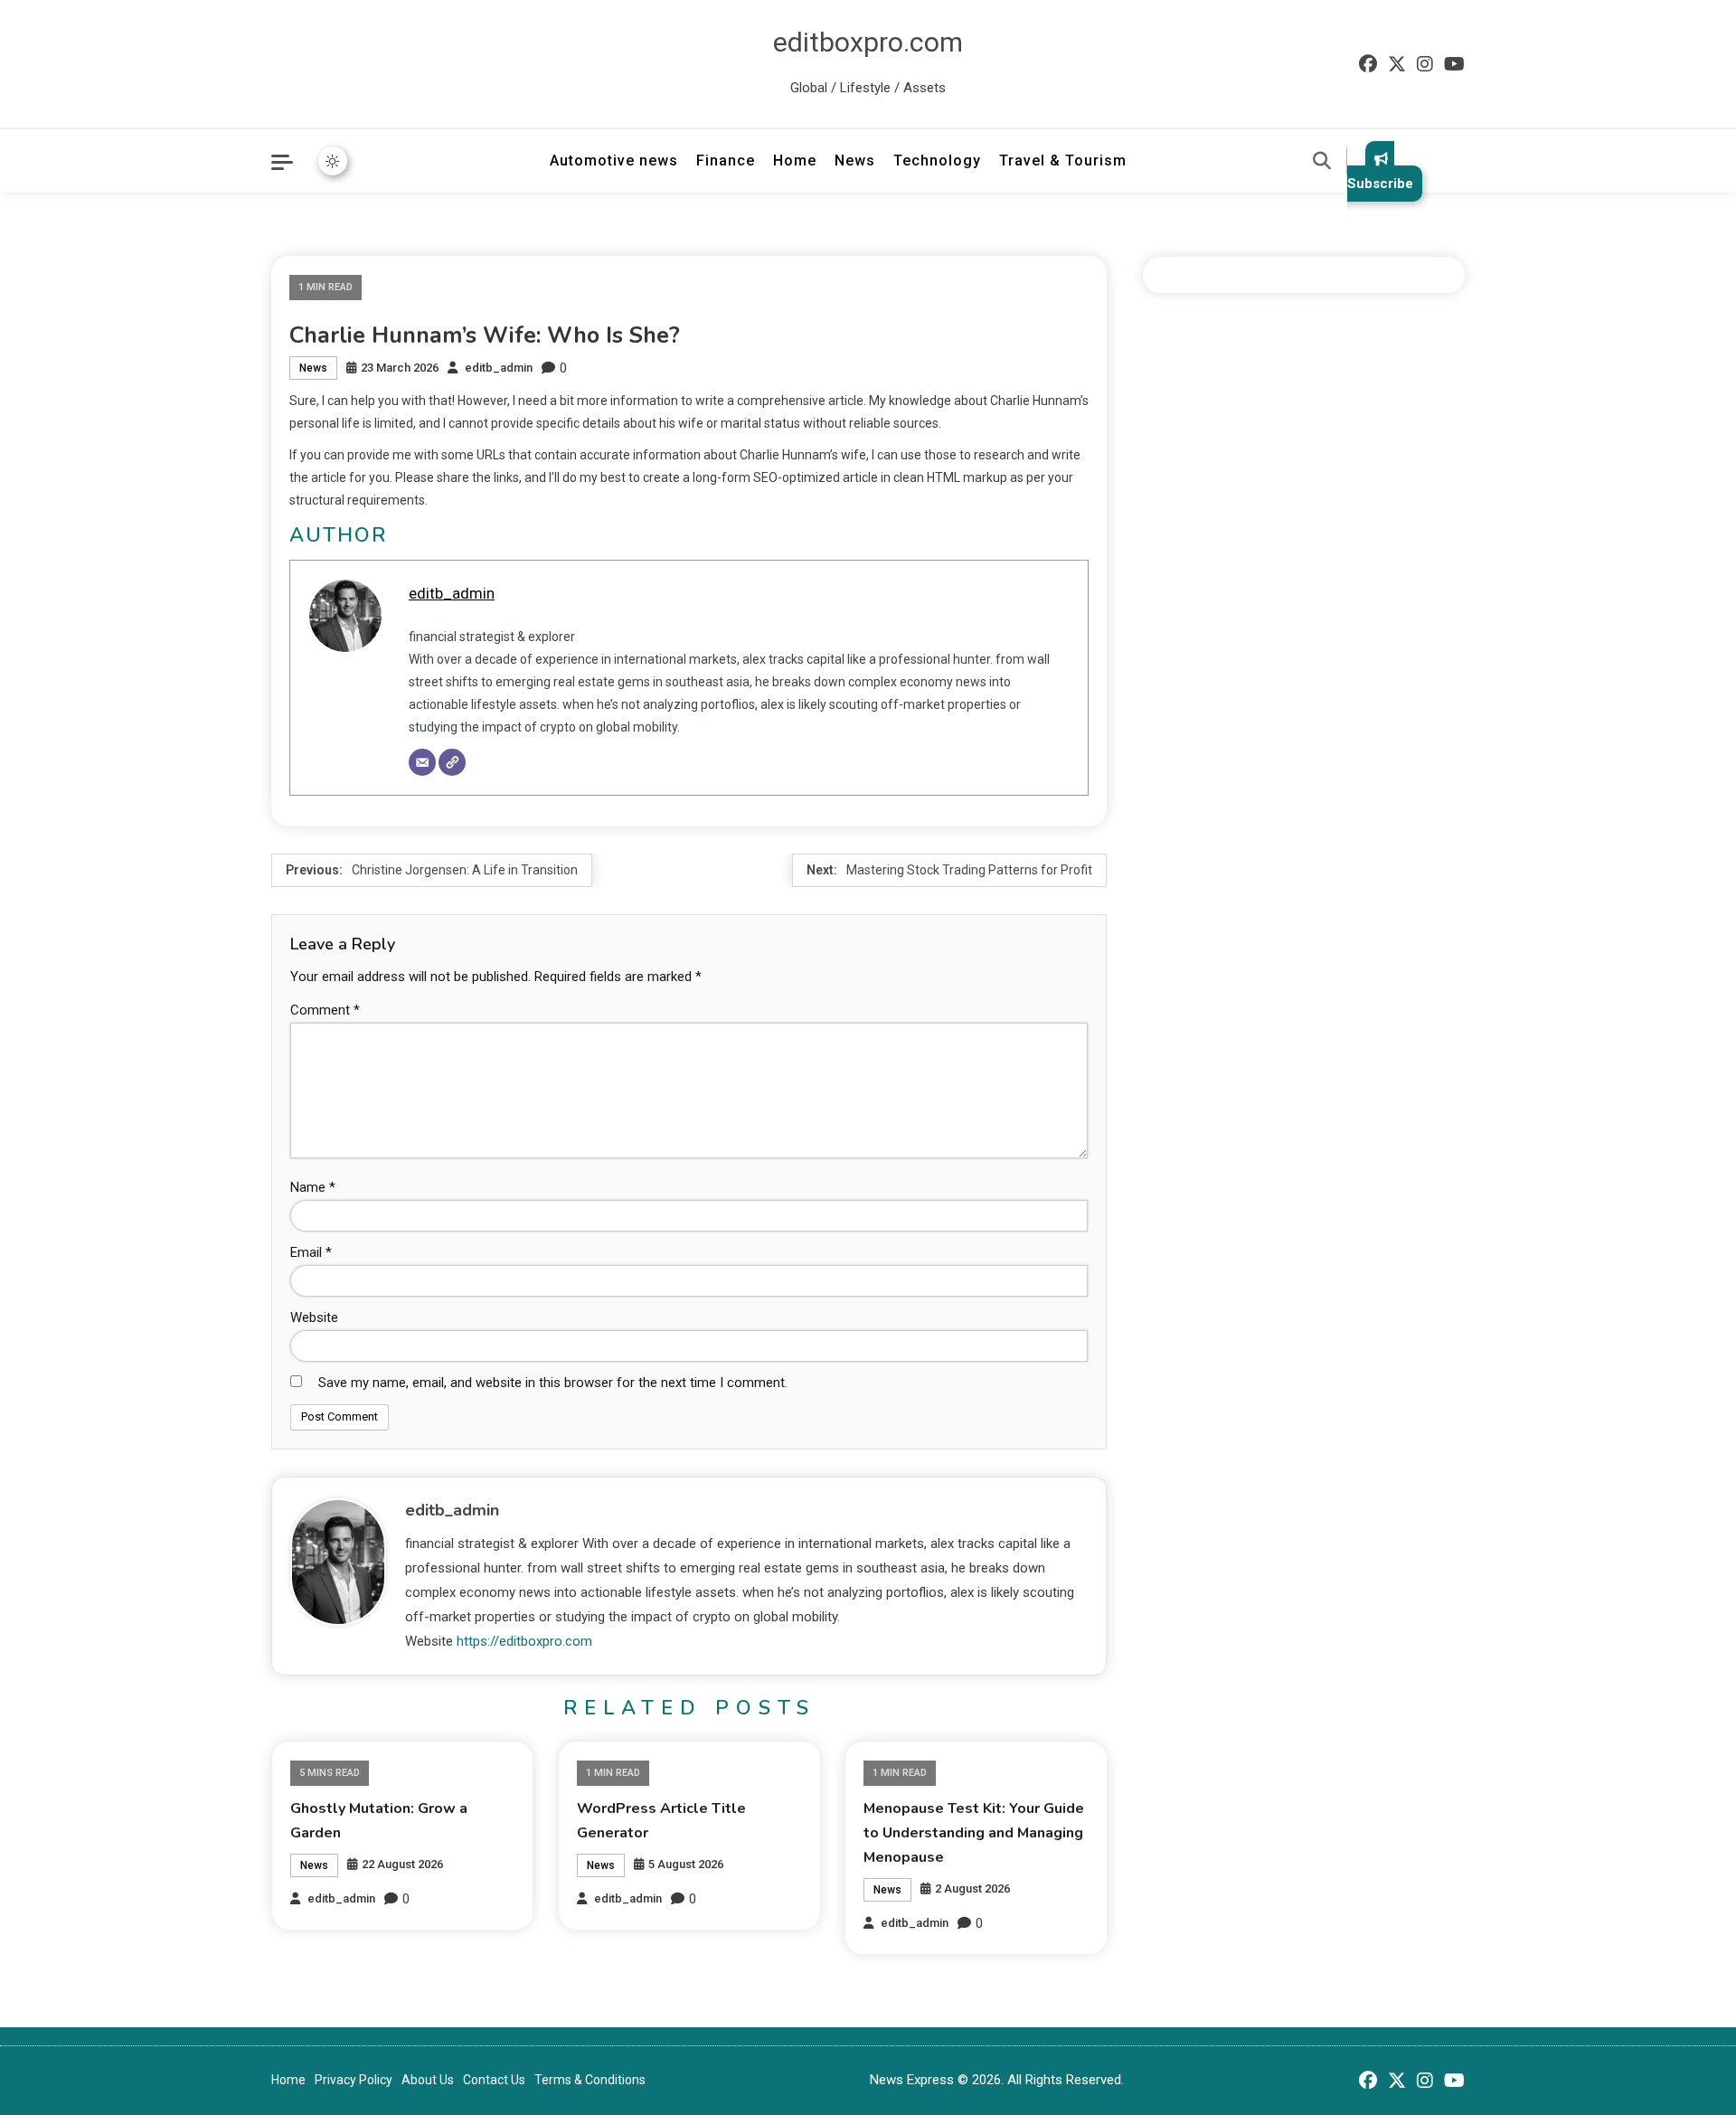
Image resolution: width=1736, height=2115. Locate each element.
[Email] (422, 762)
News (855, 161)
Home (795, 161)
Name (313, 1187)
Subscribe (1380, 184)
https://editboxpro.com (524, 1641)
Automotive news (614, 161)
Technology (937, 161)
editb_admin (499, 368)
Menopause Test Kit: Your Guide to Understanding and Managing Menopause (974, 1833)
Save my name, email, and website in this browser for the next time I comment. (553, 1383)
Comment (325, 1010)
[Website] (452, 762)
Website (314, 1317)
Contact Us (494, 2080)
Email (311, 1252)
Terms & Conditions (590, 2080)
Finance (726, 161)
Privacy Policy (354, 2080)
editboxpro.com (868, 42)
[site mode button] (333, 161)
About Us (428, 2080)
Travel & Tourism (1063, 161)
